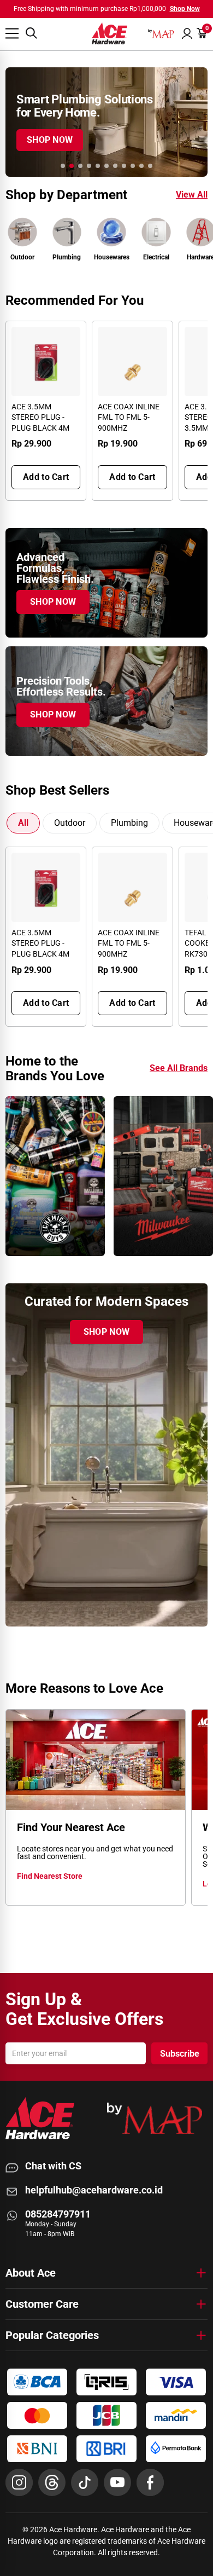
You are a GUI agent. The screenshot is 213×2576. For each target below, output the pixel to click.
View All (192, 195)
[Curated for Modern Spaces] (106, 1455)
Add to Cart (46, 477)
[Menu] (12, 33)
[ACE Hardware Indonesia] (110, 33)
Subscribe (180, 2054)
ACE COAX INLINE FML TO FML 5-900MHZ (129, 417)
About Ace (31, 2273)
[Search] (31, 33)
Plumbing (129, 823)
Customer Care (42, 2304)
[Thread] (52, 2482)
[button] (187, 33)
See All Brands (179, 1068)
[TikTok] (85, 2482)
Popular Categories (52, 2335)
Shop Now (185, 9)
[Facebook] (150, 2482)
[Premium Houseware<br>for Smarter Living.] (106, 122)
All (23, 823)
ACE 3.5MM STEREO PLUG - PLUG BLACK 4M (40, 417)
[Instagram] (19, 2482)
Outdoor (70, 823)
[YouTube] (117, 2482)
